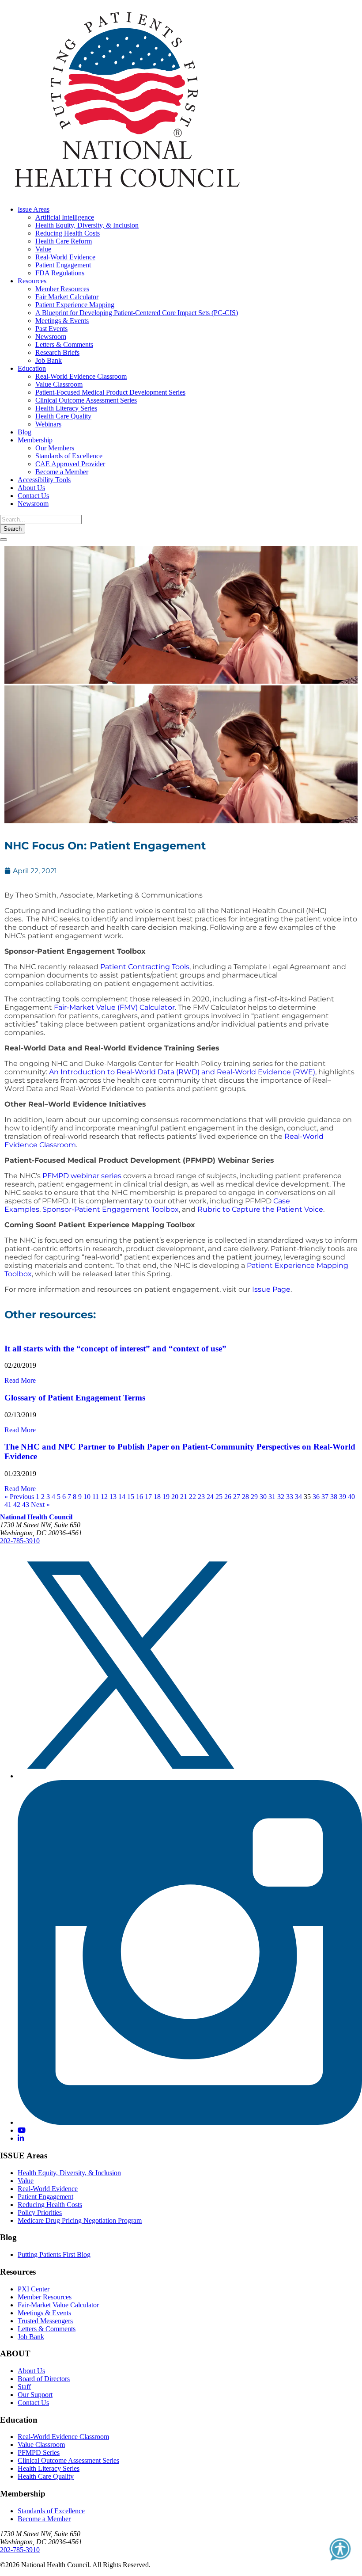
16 (140, 1497)
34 (298, 1497)
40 (351, 1497)
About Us (31, 488)
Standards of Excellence (69, 456)
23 (201, 1497)
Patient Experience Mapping (75, 305)
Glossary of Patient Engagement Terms (75, 1398)
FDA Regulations (60, 273)
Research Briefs (57, 352)
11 (96, 1497)
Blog (25, 432)
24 (210, 1497)
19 (166, 1497)
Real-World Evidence (65, 257)
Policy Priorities (40, 2213)
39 (343, 1497)
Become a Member (62, 472)
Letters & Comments (64, 344)
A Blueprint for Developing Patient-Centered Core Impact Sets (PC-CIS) (137, 313)
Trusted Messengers (45, 2321)
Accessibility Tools (44, 480)
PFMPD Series (39, 2452)
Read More (20, 1380)
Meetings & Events (62, 321)
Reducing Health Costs (68, 233)
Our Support (35, 2395)
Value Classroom (59, 384)
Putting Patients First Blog (54, 2254)
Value (43, 249)
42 (17, 1505)
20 (175, 1497)
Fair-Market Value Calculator (58, 2305)
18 (157, 1497)
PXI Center (34, 2289)
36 (316, 1497)
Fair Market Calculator (67, 297)
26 (228, 1497)
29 (254, 1497)
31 (272, 1497)
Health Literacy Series (66, 408)
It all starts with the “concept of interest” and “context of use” (115, 1349)
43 (26, 1505)
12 (104, 1497)
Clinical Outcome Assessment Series (86, 400)
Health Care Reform (64, 241)
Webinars (48, 424)
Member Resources (62, 289)
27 (237, 1497)
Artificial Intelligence (65, 217)
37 (325, 1497)
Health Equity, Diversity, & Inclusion (87, 225)
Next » (40, 1505)
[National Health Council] (127, 194)
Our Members (55, 448)
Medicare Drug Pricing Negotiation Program (80, 2220)
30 (263, 1497)
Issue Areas (34, 209)
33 (290, 1497)
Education (32, 368)
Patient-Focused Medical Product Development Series (110, 392)
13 (113, 1497)
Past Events (51, 329)
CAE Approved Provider (70, 464)
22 (192, 1497)
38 (334, 1497)
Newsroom (51, 337)
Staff (24, 2387)
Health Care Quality (63, 416)
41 (8, 1505)
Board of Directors (44, 2379)
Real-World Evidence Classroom (81, 376)
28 (245, 1497)
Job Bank (49, 360)
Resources (32, 281)
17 (148, 1497)
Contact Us (33, 496)
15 (131, 1497)
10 (87, 1497)
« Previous (19, 1497)
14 (122, 1497)
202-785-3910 (20, 1541)
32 (281, 1497)
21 (184, 1497)
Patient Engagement (63, 265)
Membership (35, 440)
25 (219, 1497)
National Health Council (36, 1517)
